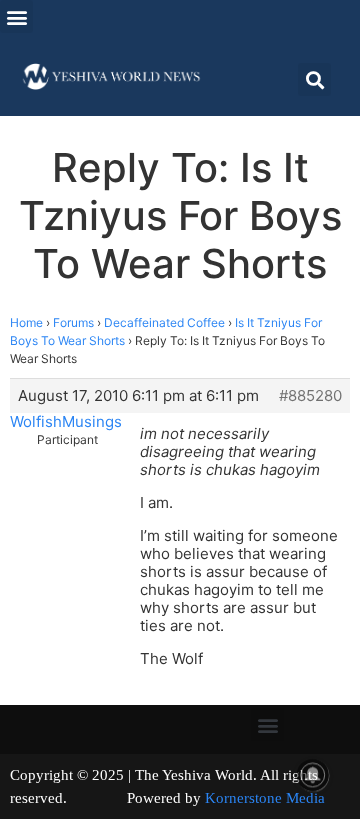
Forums (73, 322)
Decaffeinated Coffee (164, 322)
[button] (16, 16)
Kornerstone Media (265, 798)
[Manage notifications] (313, 775)
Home (26, 322)
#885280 (310, 396)
